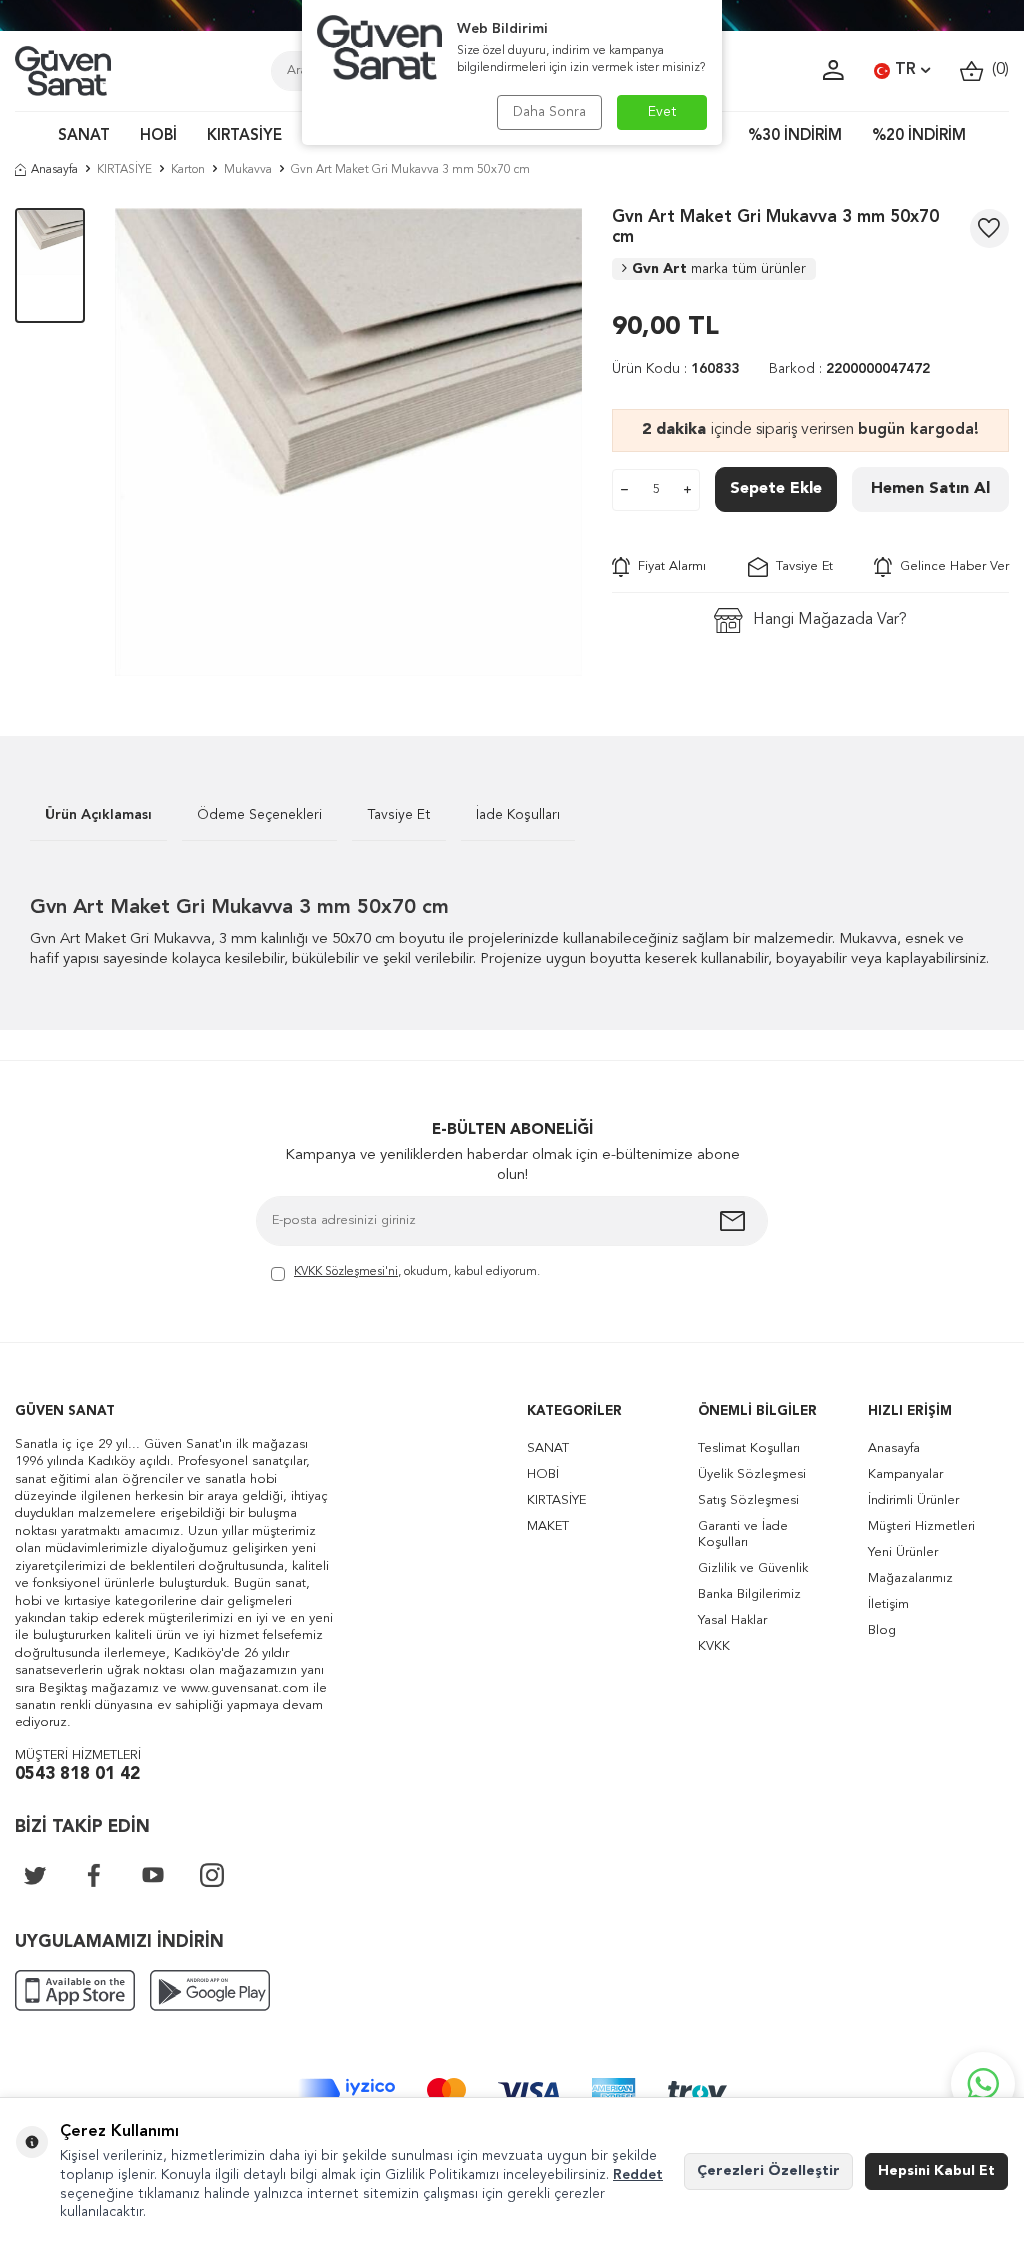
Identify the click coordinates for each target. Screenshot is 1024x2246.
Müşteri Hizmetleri (921, 1526)
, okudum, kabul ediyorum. (417, 1272)
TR (905, 70)
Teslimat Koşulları (749, 1448)
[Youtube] (153, 1875)
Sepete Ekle (776, 489)
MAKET (548, 1526)
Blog (882, 1630)
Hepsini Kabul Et (936, 2171)
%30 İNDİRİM (795, 136)
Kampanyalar (905, 1474)
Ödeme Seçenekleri (259, 815)
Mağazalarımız (910, 1578)
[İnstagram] (212, 1875)
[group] (349, 442)
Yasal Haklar (732, 1620)
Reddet (638, 2175)
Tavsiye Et (800, 566)
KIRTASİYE (244, 136)
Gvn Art (719, 269)
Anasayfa (54, 170)
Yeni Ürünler (903, 1552)
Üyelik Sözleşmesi (752, 1474)
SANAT (84, 136)
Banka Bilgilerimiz (749, 1594)
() (996, 70)
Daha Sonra (549, 112)
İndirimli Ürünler (913, 1500)
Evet (662, 112)
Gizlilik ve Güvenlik (753, 1568)
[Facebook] (94, 1875)
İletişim (888, 1604)
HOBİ (158, 136)
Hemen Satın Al (930, 489)
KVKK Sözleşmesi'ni (346, 1272)
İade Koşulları (518, 815)
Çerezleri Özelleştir (768, 2171)
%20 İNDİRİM (919, 136)
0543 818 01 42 (77, 1774)
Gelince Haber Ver (950, 566)
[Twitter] (35, 1875)
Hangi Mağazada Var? (830, 620)
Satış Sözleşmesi (748, 1500)
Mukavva (248, 170)
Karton (188, 170)
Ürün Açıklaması (98, 815)
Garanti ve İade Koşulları (743, 1534)
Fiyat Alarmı (668, 566)
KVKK (714, 1646)
